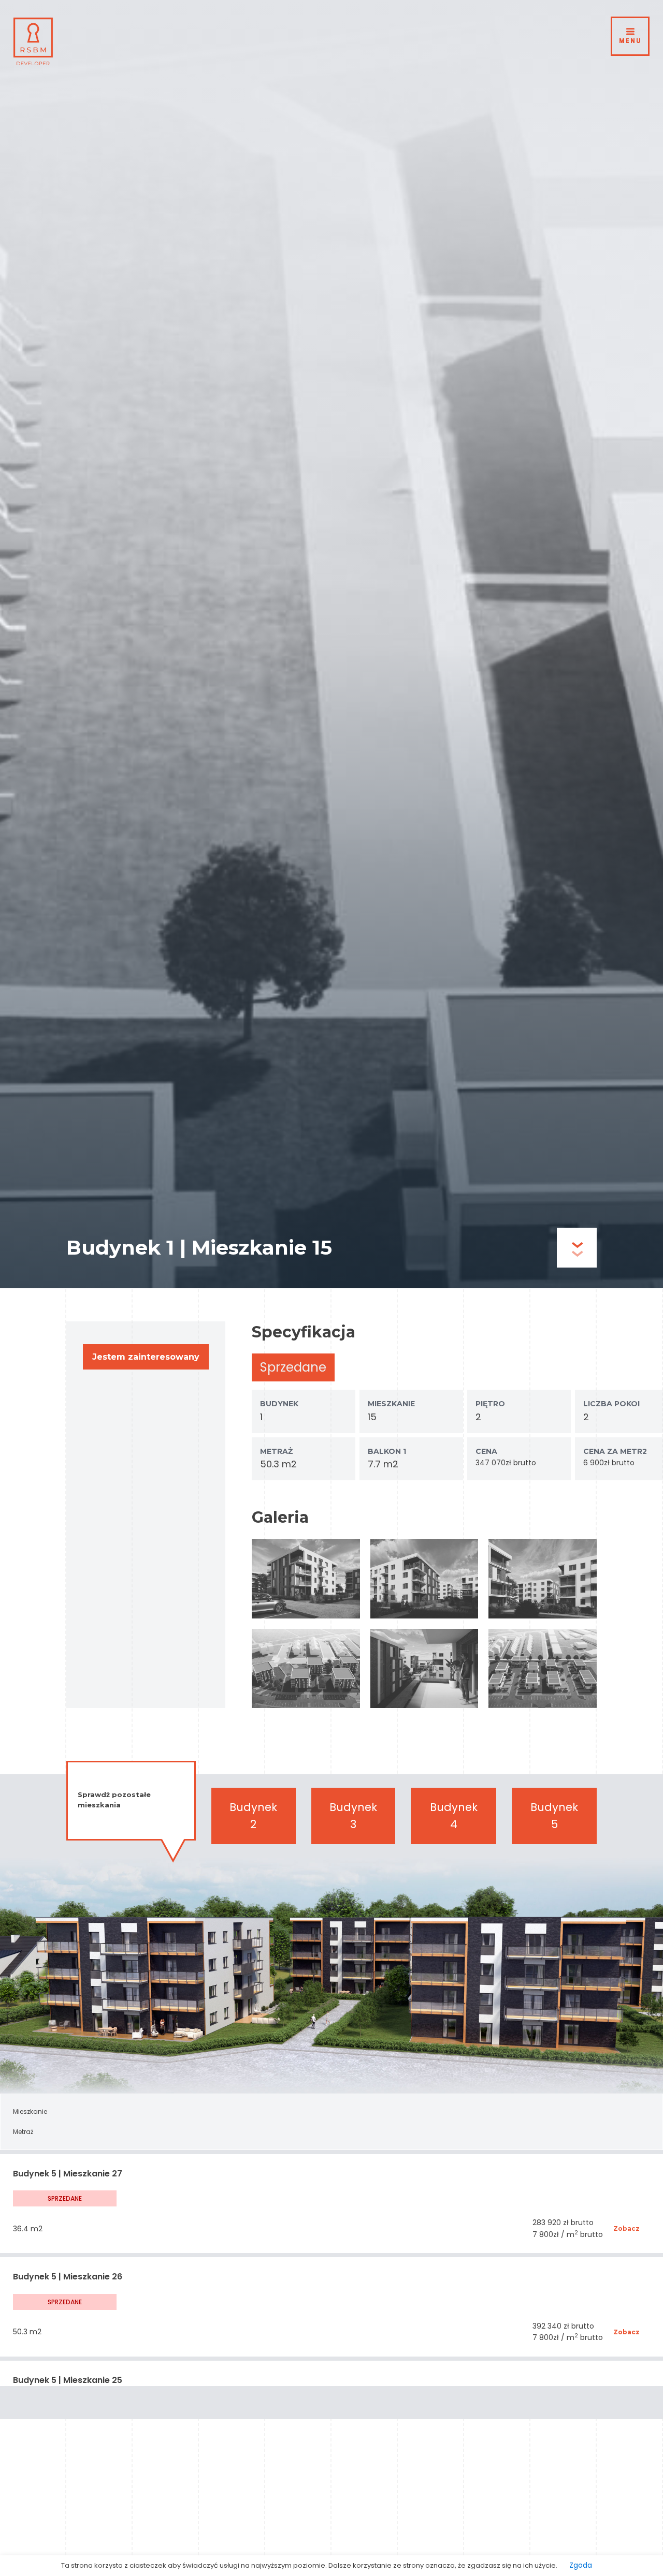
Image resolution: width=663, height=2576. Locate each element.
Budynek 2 (253, 1816)
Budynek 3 (353, 1816)
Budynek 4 (454, 1816)
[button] (146, 1357)
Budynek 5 (554, 1816)
